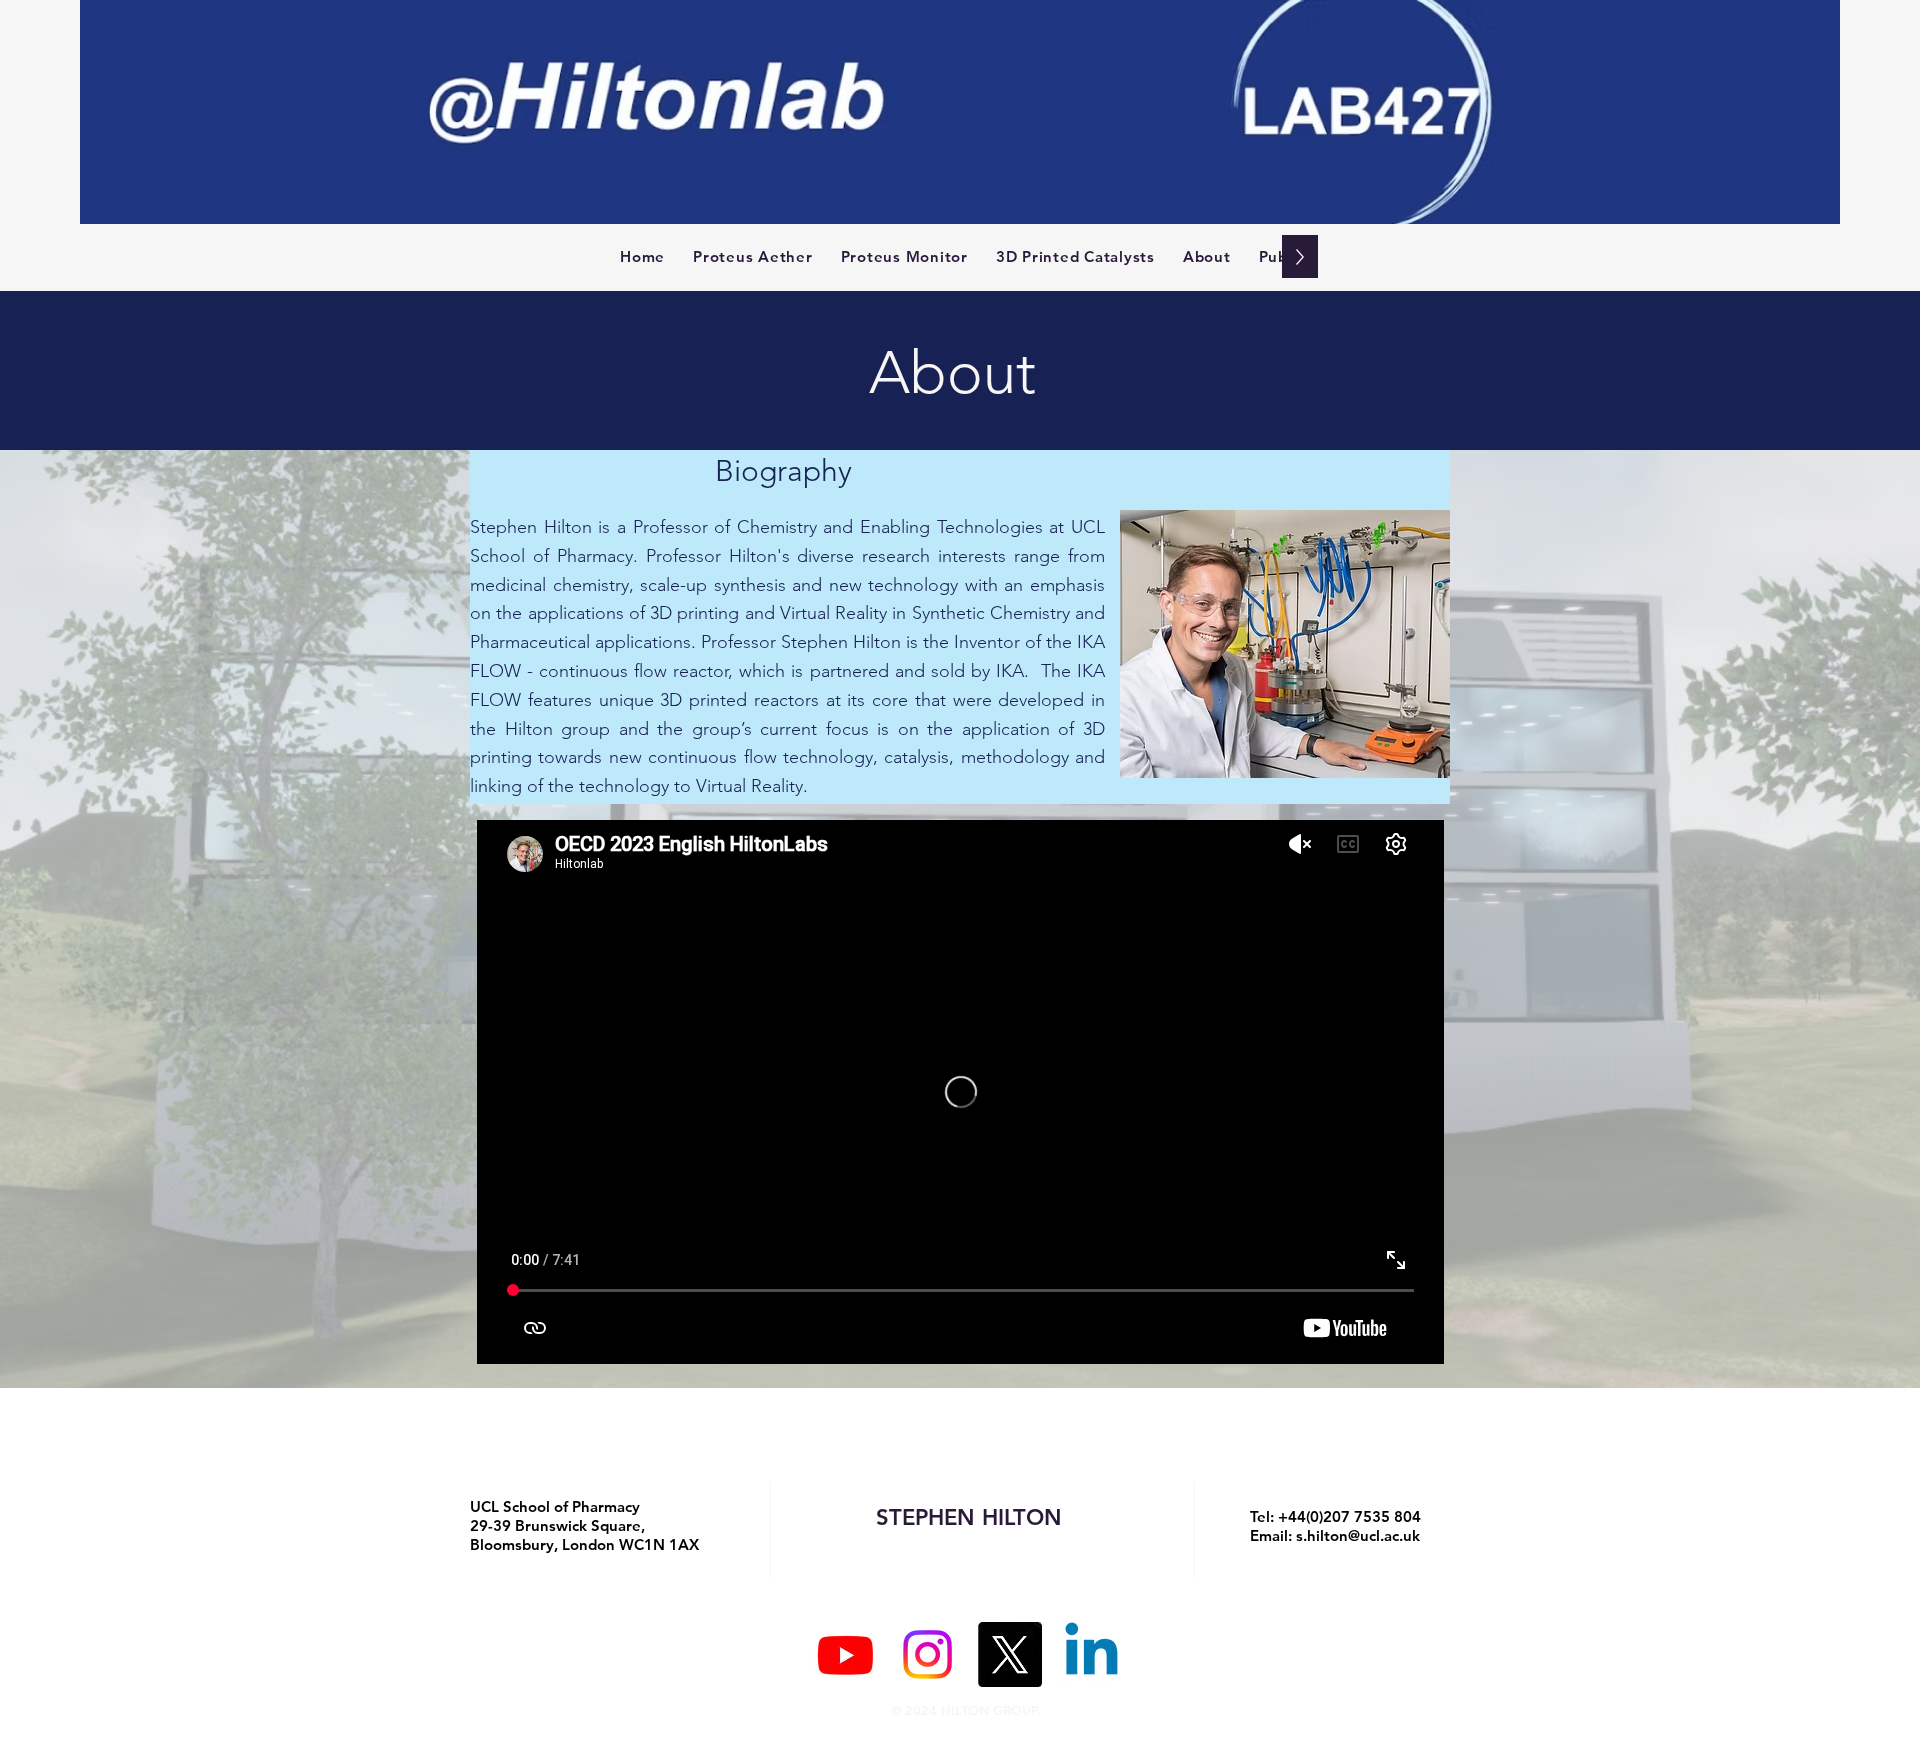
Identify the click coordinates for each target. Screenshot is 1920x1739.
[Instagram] (927, 1654)
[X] (1009, 1654)
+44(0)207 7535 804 (1349, 1516)
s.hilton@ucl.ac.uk (1358, 1535)
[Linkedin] (1091, 1654)
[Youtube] (845, 1654)
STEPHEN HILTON (969, 1517)
